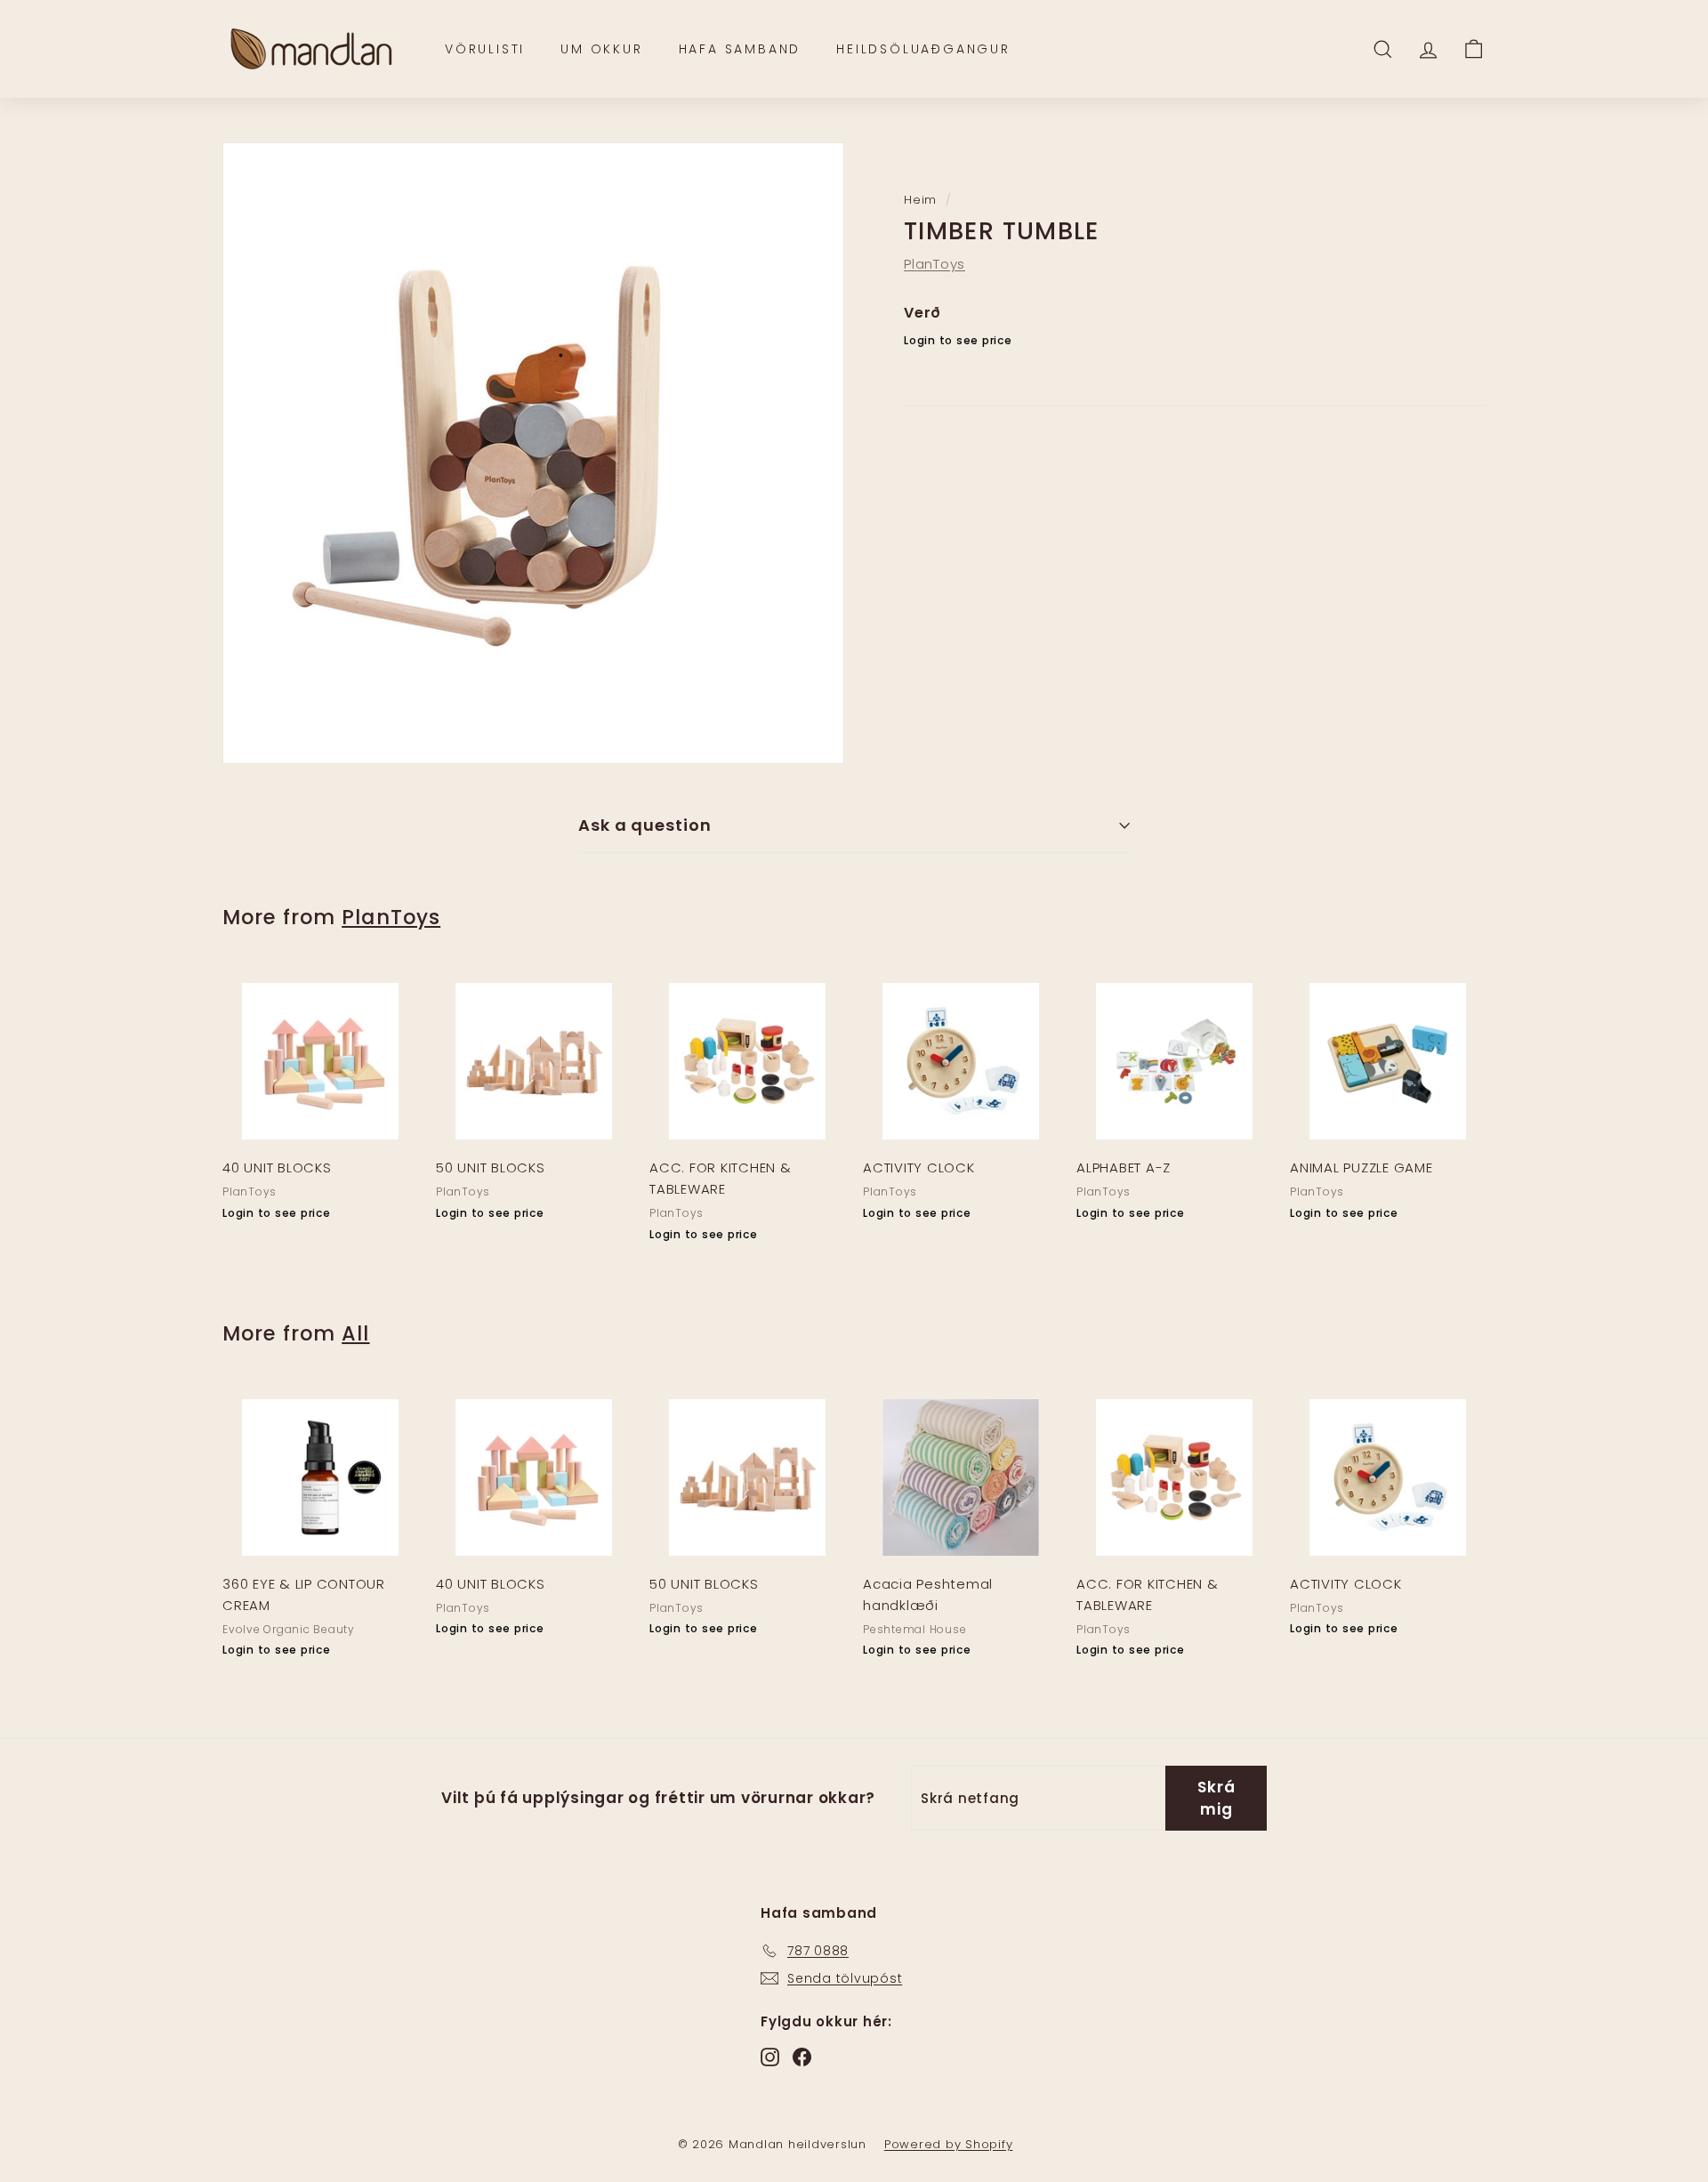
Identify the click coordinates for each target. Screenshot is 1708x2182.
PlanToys (935, 264)
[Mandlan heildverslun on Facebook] (802, 2056)
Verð (922, 313)
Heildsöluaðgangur (923, 49)
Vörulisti (485, 49)
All (355, 1333)
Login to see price (958, 341)
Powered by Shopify (949, 2144)
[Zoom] (533, 453)
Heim (920, 200)
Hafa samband (740, 49)
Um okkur (601, 49)
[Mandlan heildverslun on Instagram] (770, 2056)
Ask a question (645, 825)
